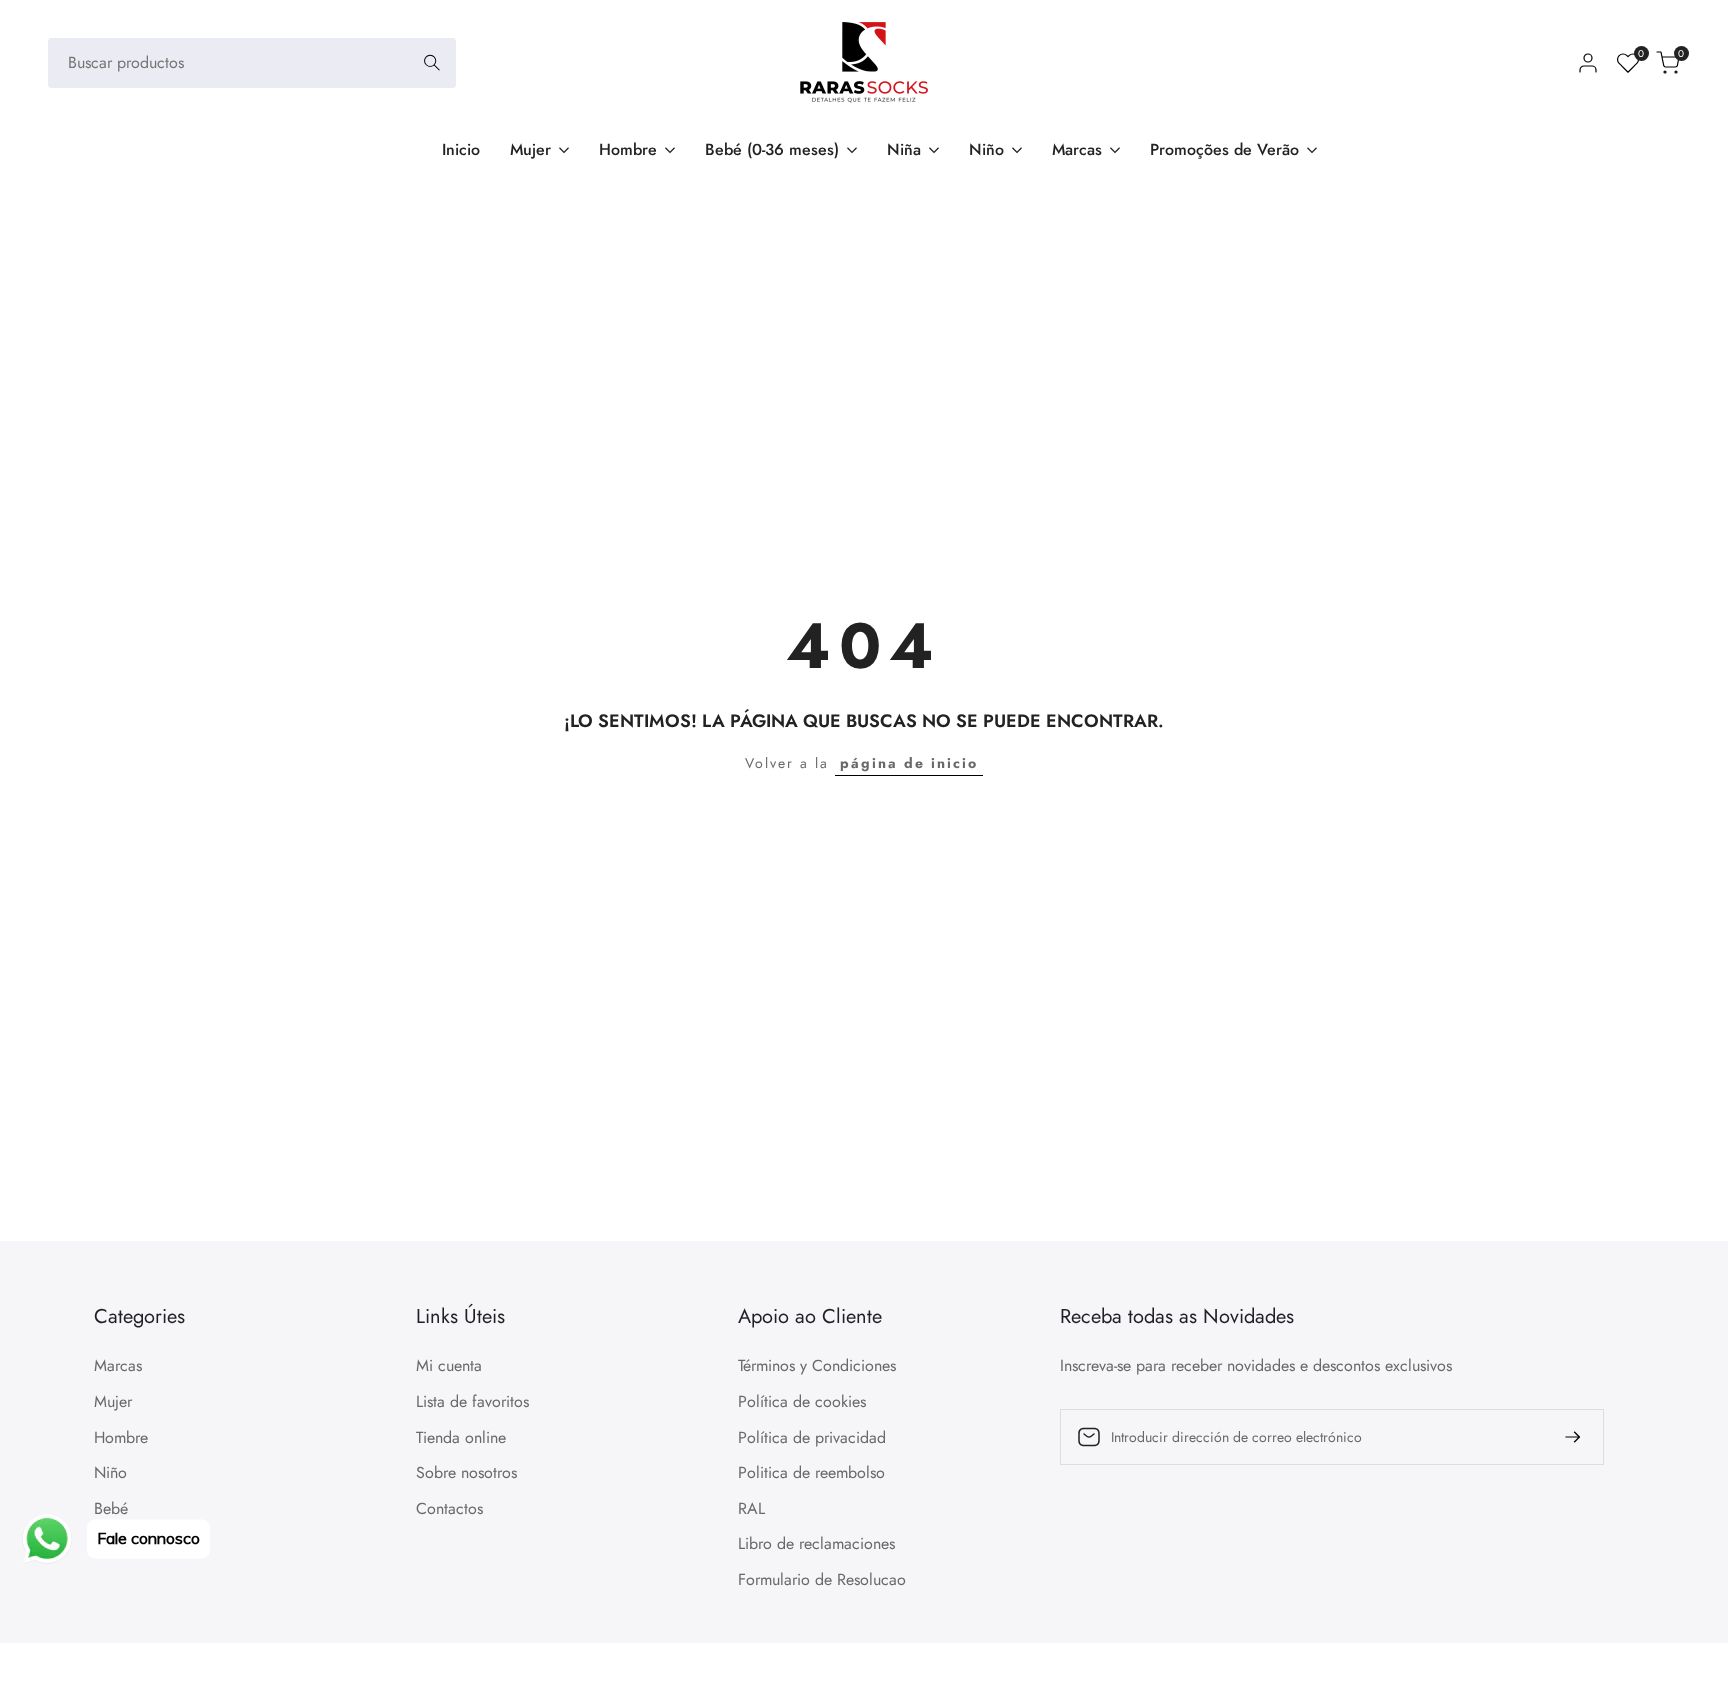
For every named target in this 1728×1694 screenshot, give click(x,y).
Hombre (121, 1437)
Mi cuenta (449, 1365)
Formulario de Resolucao (822, 1579)
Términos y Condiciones (817, 1365)
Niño (110, 1472)
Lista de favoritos (472, 1401)
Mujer (113, 1401)
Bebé (111, 1508)
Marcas (118, 1365)
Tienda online (461, 1437)
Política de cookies (802, 1401)
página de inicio (909, 763)
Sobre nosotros (466, 1472)
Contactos (449, 1508)
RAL (751, 1508)
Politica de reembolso (811, 1472)
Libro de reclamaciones (816, 1543)
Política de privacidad (812, 1437)
